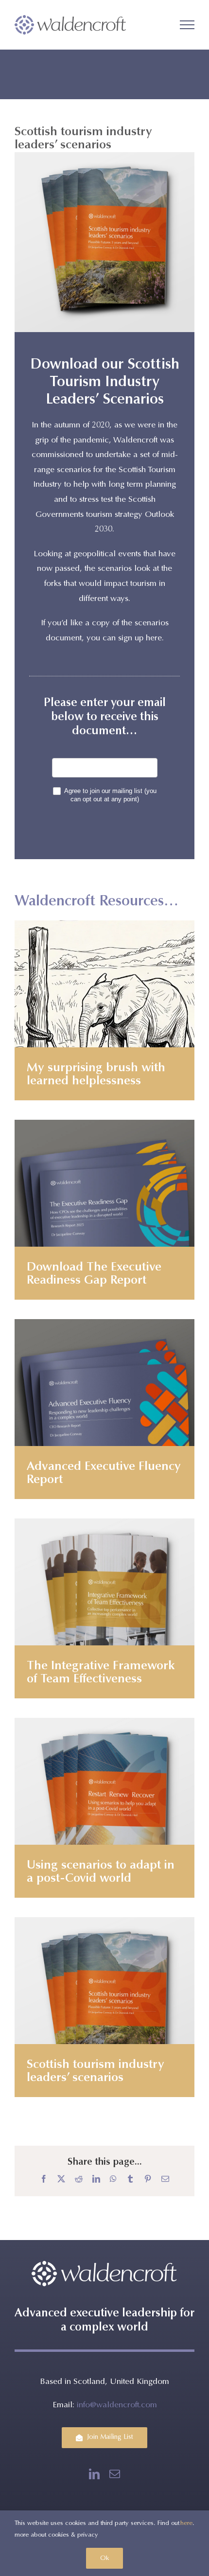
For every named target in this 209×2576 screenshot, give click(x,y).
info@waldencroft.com (117, 2406)
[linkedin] (94, 2474)
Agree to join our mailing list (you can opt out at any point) (110, 795)
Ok (104, 2558)
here (186, 2523)
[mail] (115, 2474)
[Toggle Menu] (187, 25)
